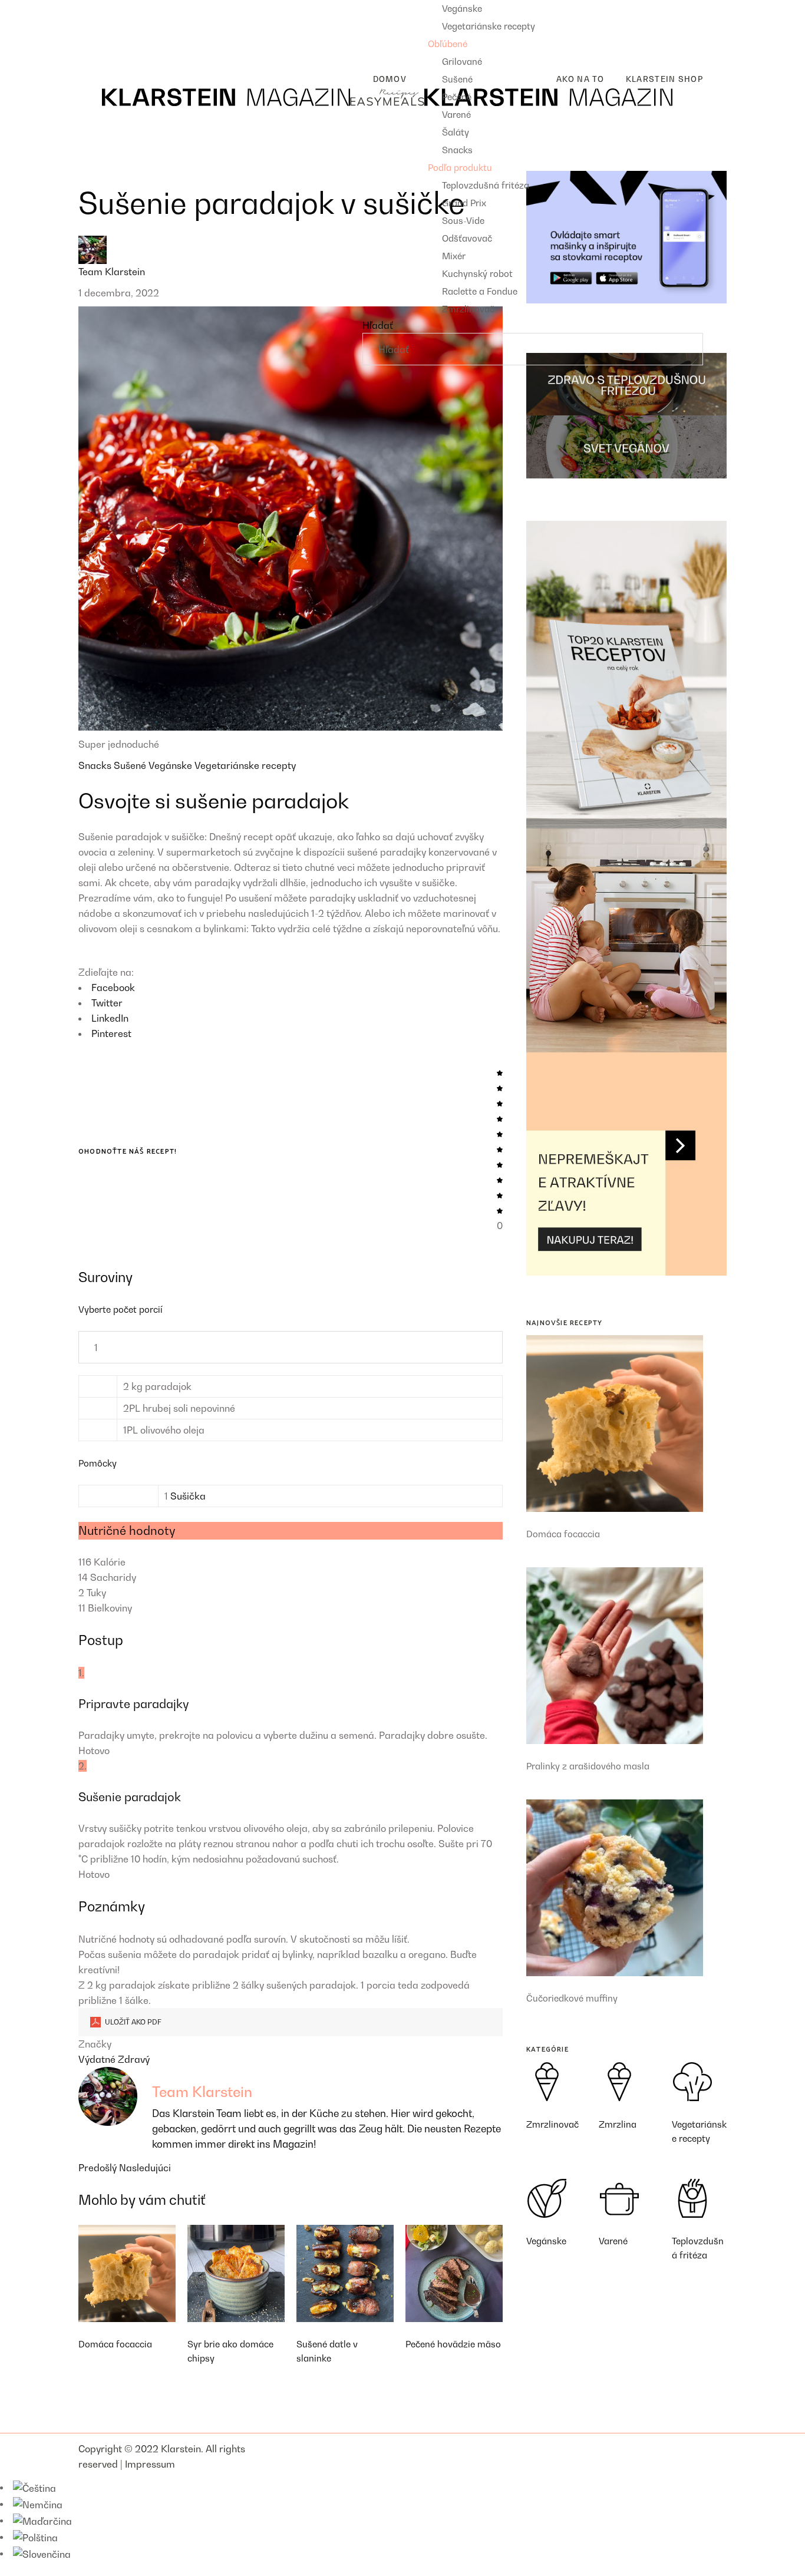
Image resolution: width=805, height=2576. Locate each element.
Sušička (188, 1496)
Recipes (96, 8)
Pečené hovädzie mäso (453, 2344)
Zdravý (134, 2059)
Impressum (150, 2464)
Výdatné (98, 2059)
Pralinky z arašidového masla (588, 1766)
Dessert (105, 45)
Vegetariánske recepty (245, 765)
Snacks (96, 765)
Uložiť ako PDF (132, 2022)
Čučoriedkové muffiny (572, 1998)
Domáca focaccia (115, 2344)
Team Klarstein (112, 272)
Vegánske (171, 765)
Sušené (131, 765)
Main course (115, 27)
